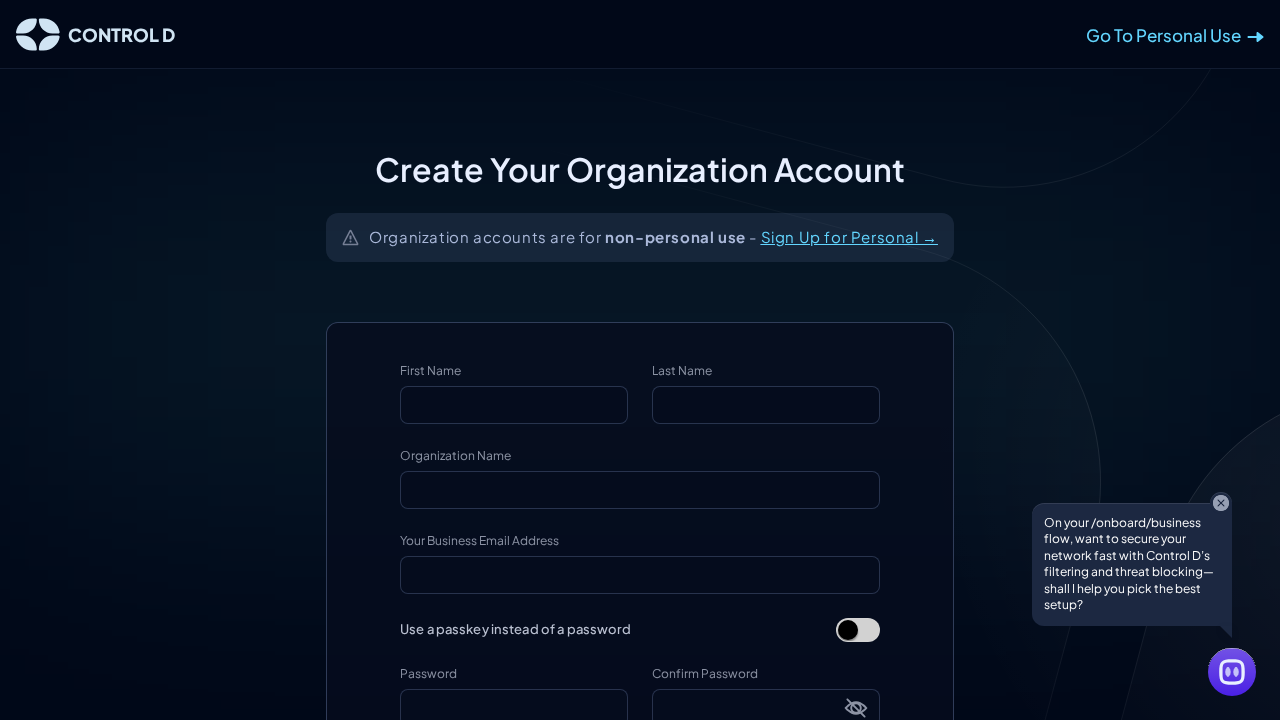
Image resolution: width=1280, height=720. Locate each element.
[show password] (856, 708)
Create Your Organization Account (640, 169)
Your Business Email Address (479, 540)
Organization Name (455, 455)
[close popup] (1221, 503)
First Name (430, 370)
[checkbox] (858, 630)
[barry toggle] (1232, 672)
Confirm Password (705, 673)
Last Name (682, 370)
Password (428, 673)
